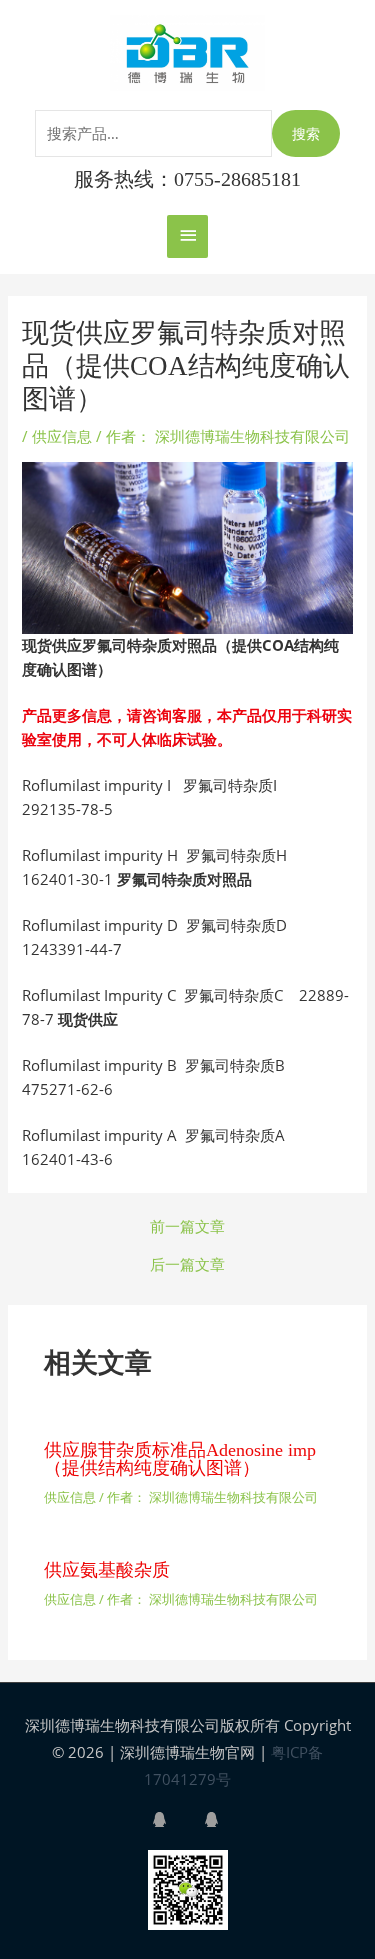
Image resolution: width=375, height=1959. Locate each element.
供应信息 (62, 436)
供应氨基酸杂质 (107, 1570)
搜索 (306, 133)
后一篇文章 (187, 1264)
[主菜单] (187, 236)
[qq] (176, 1819)
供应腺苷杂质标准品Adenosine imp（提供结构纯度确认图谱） (180, 1459)
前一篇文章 (187, 1226)
